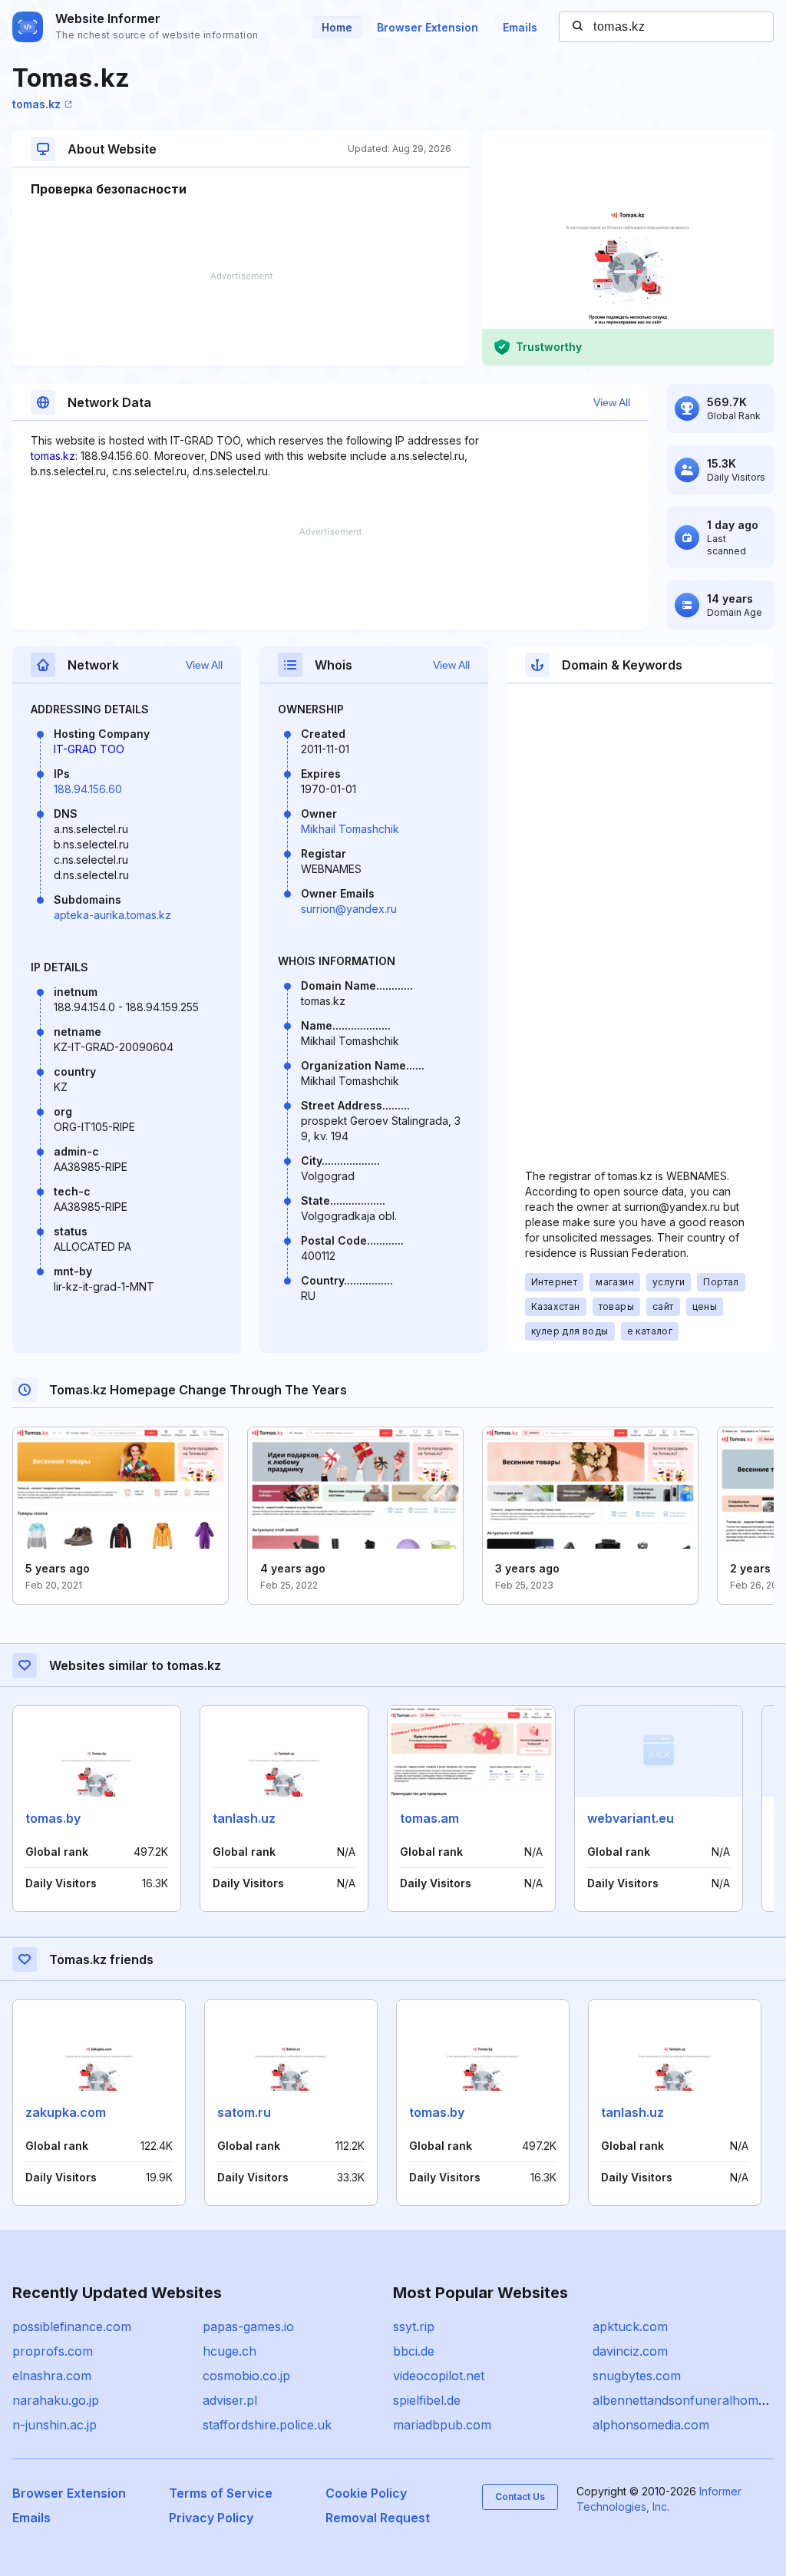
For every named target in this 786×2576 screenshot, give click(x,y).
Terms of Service (221, 2493)
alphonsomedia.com (651, 2425)
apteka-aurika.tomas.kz (112, 915)
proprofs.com (53, 2351)
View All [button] (612, 402)
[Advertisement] (241, 319)
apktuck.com (630, 2326)
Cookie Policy (366, 2493)
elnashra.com (52, 2376)
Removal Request (378, 2518)
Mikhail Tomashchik (350, 829)
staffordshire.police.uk (267, 2425)
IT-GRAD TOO (89, 749)
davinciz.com (630, 2351)
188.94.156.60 (88, 789)
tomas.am (429, 1818)
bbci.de (414, 2351)
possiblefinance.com (72, 2326)
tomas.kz (36, 104)
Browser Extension (428, 27)
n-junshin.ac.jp (54, 2425)
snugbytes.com (637, 2376)
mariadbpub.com (442, 2425)
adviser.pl (230, 2400)
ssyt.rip (414, 2326)
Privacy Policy (211, 2518)
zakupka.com (66, 2112)
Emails (520, 27)
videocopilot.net (439, 2376)
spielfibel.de (427, 2400)
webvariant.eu (631, 1818)
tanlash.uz (244, 1818)
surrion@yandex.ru (349, 909)
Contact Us (520, 2497)
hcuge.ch (230, 2351)
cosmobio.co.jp (246, 2376)
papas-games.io (248, 2326)
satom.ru (244, 2112)
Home (337, 27)
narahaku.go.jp (56, 2400)
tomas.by (53, 1818)
